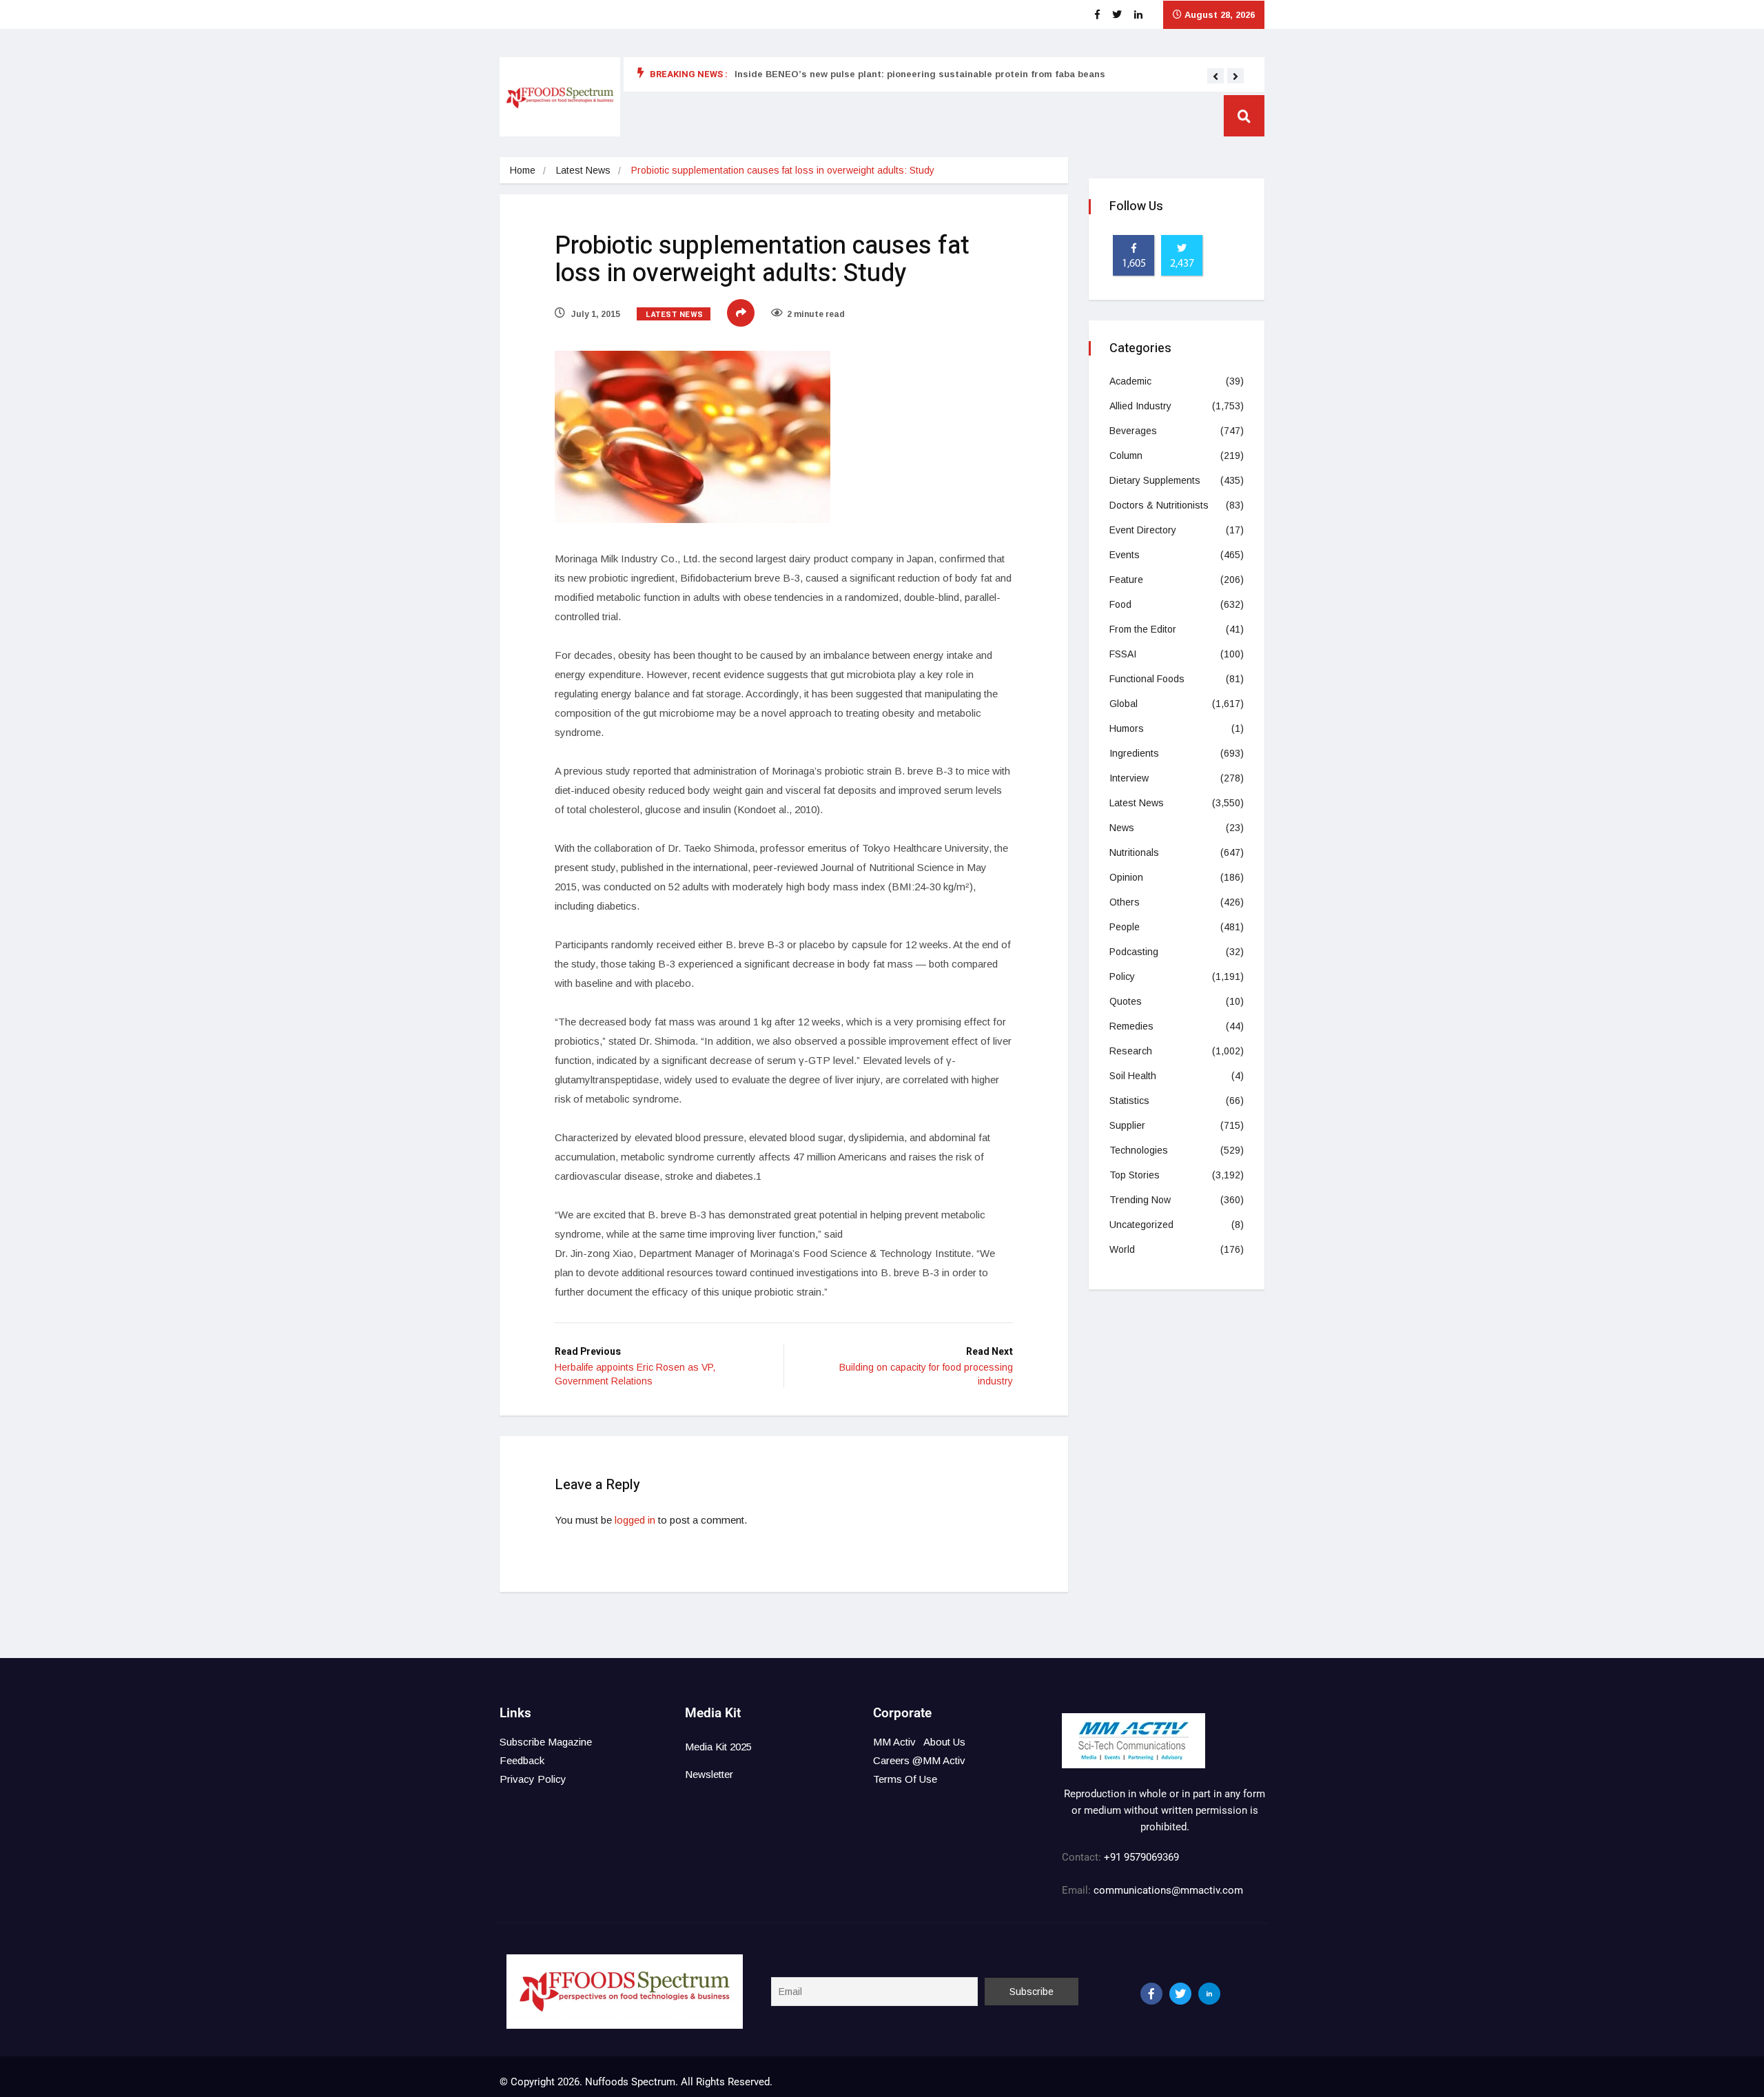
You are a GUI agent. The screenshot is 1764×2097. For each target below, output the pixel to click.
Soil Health (1133, 1076)
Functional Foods (1147, 679)
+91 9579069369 (1141, 1857)
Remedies (1131, 1026)
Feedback (522, 1760)
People (1125, 927)
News (1122, 828)
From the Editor (1143, 629)
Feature (1126, 580)
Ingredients (1134, 753)
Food (1120, 604)
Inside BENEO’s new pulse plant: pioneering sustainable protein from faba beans (920, 74)
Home (523, 170)
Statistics (1129, 1101)
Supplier (1127, 1125)
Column (1126, 456)
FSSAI (1123, 654)
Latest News (583, 170)
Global (1124, 704)
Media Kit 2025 (718, 1747)
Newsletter (709, 1774)
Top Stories (1135, 1175)
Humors (1127, 728)
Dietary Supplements (1155, 480)
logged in (635, 1520)
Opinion (1126, 877)
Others (1125, 902)
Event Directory (1143, 530)
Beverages (1133, 431)
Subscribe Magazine (546, 1742)
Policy (1122, 976)
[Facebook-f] (1151, 1994)
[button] (1216, 76)
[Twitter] (1180, 1994)
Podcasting (1134, 952)
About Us (944, 1742)
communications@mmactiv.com (1167, 1890)
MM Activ (894, 1742)
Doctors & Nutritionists (1159, 505)
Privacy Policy (533, 1779)
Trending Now (1140, 1200)
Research (1131, 1051)
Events (1125, 555)
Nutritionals (1134, 852)
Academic (1130, 381)
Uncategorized (1141, 1225)
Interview (1129, 778)
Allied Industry (1140, 406)
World (1122, 1249)
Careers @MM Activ (919, 1760)
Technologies (1139, 1150)
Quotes (1126, 1001)
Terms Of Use (905, 1779)
